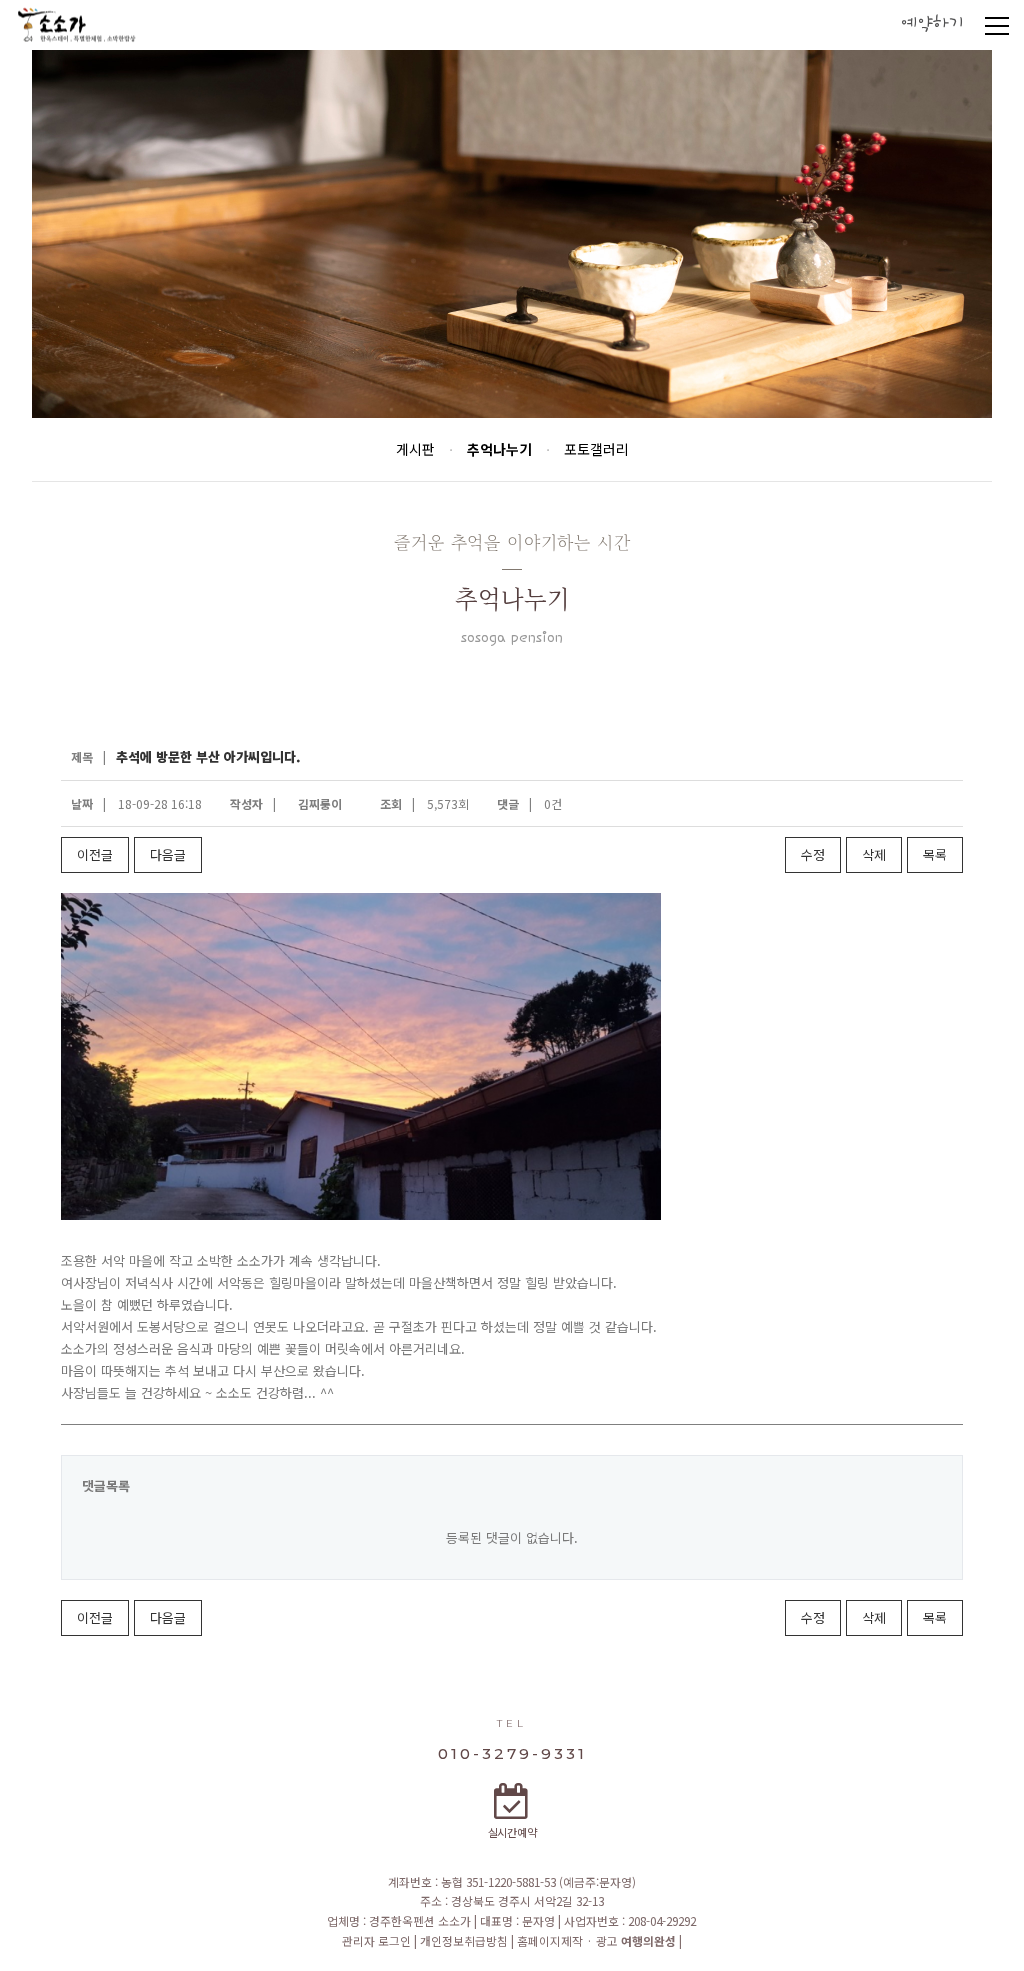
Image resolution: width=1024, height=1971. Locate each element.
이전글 (95, 854)
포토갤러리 (596, 449)
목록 (935, 854)
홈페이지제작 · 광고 (596, 1940)
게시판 (415, 449)
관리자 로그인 (378, 1940)
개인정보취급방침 (465, 1940)
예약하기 (932, 24)
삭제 (874, 854)
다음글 (168, 854)
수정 (813, 854)
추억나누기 (499, 449)
